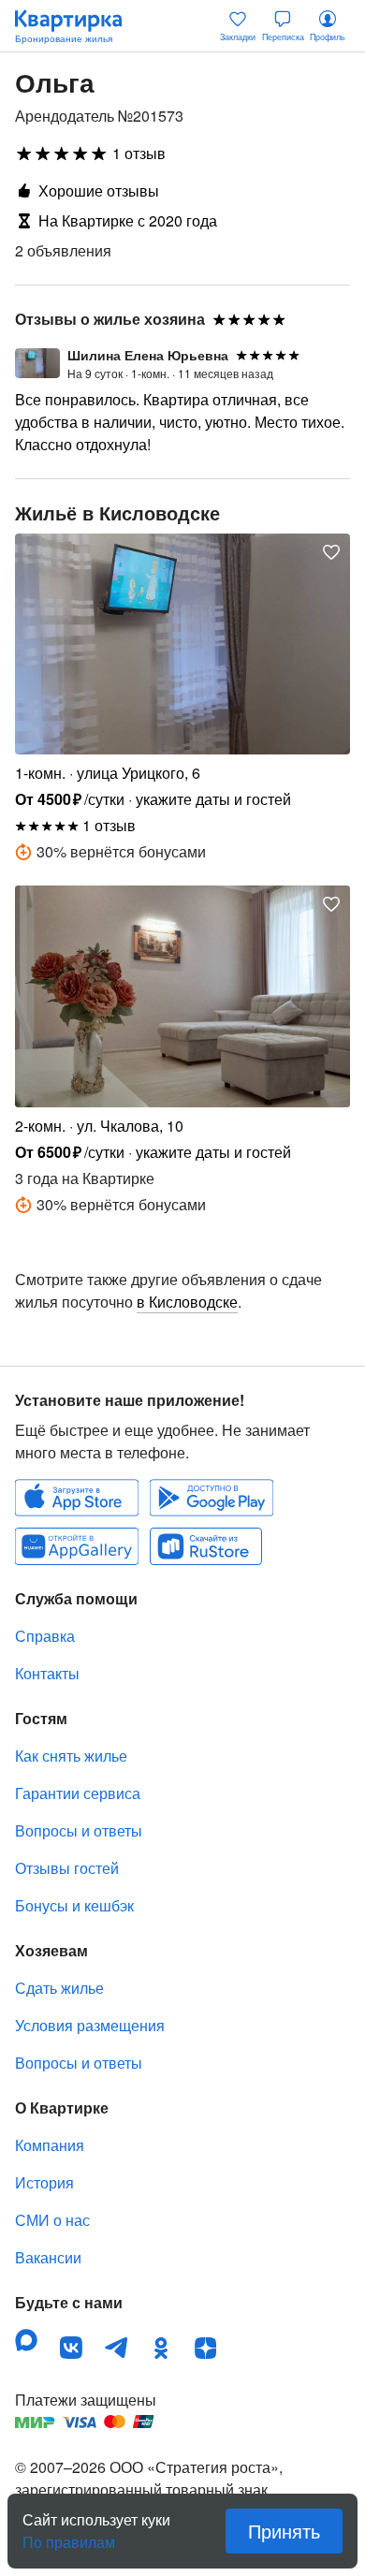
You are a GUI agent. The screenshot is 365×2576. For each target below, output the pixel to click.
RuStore (206, 1546)
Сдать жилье (59, 1988)
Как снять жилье (71, 1756)
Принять (284, 2531)
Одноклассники (161, 2348)
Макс (26, 2340)
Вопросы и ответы (79, 1830)
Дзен (206, 2348)
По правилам (69, 2535)
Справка (45, 1636)
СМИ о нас (52, 2220)
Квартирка (78, 26)
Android (212, 1498)
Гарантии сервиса (78, 1793)
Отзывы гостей (67, 1868)
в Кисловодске (187, 1302)
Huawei (77, 1546)
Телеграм (116, 2348)
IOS (77, 1498)
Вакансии (48, 2257)
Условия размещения (90, 2025)
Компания (50, 2145)
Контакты (47, 1673)
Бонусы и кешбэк (74, 1905)
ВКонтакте (71, 2348)
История (44, 2182)
